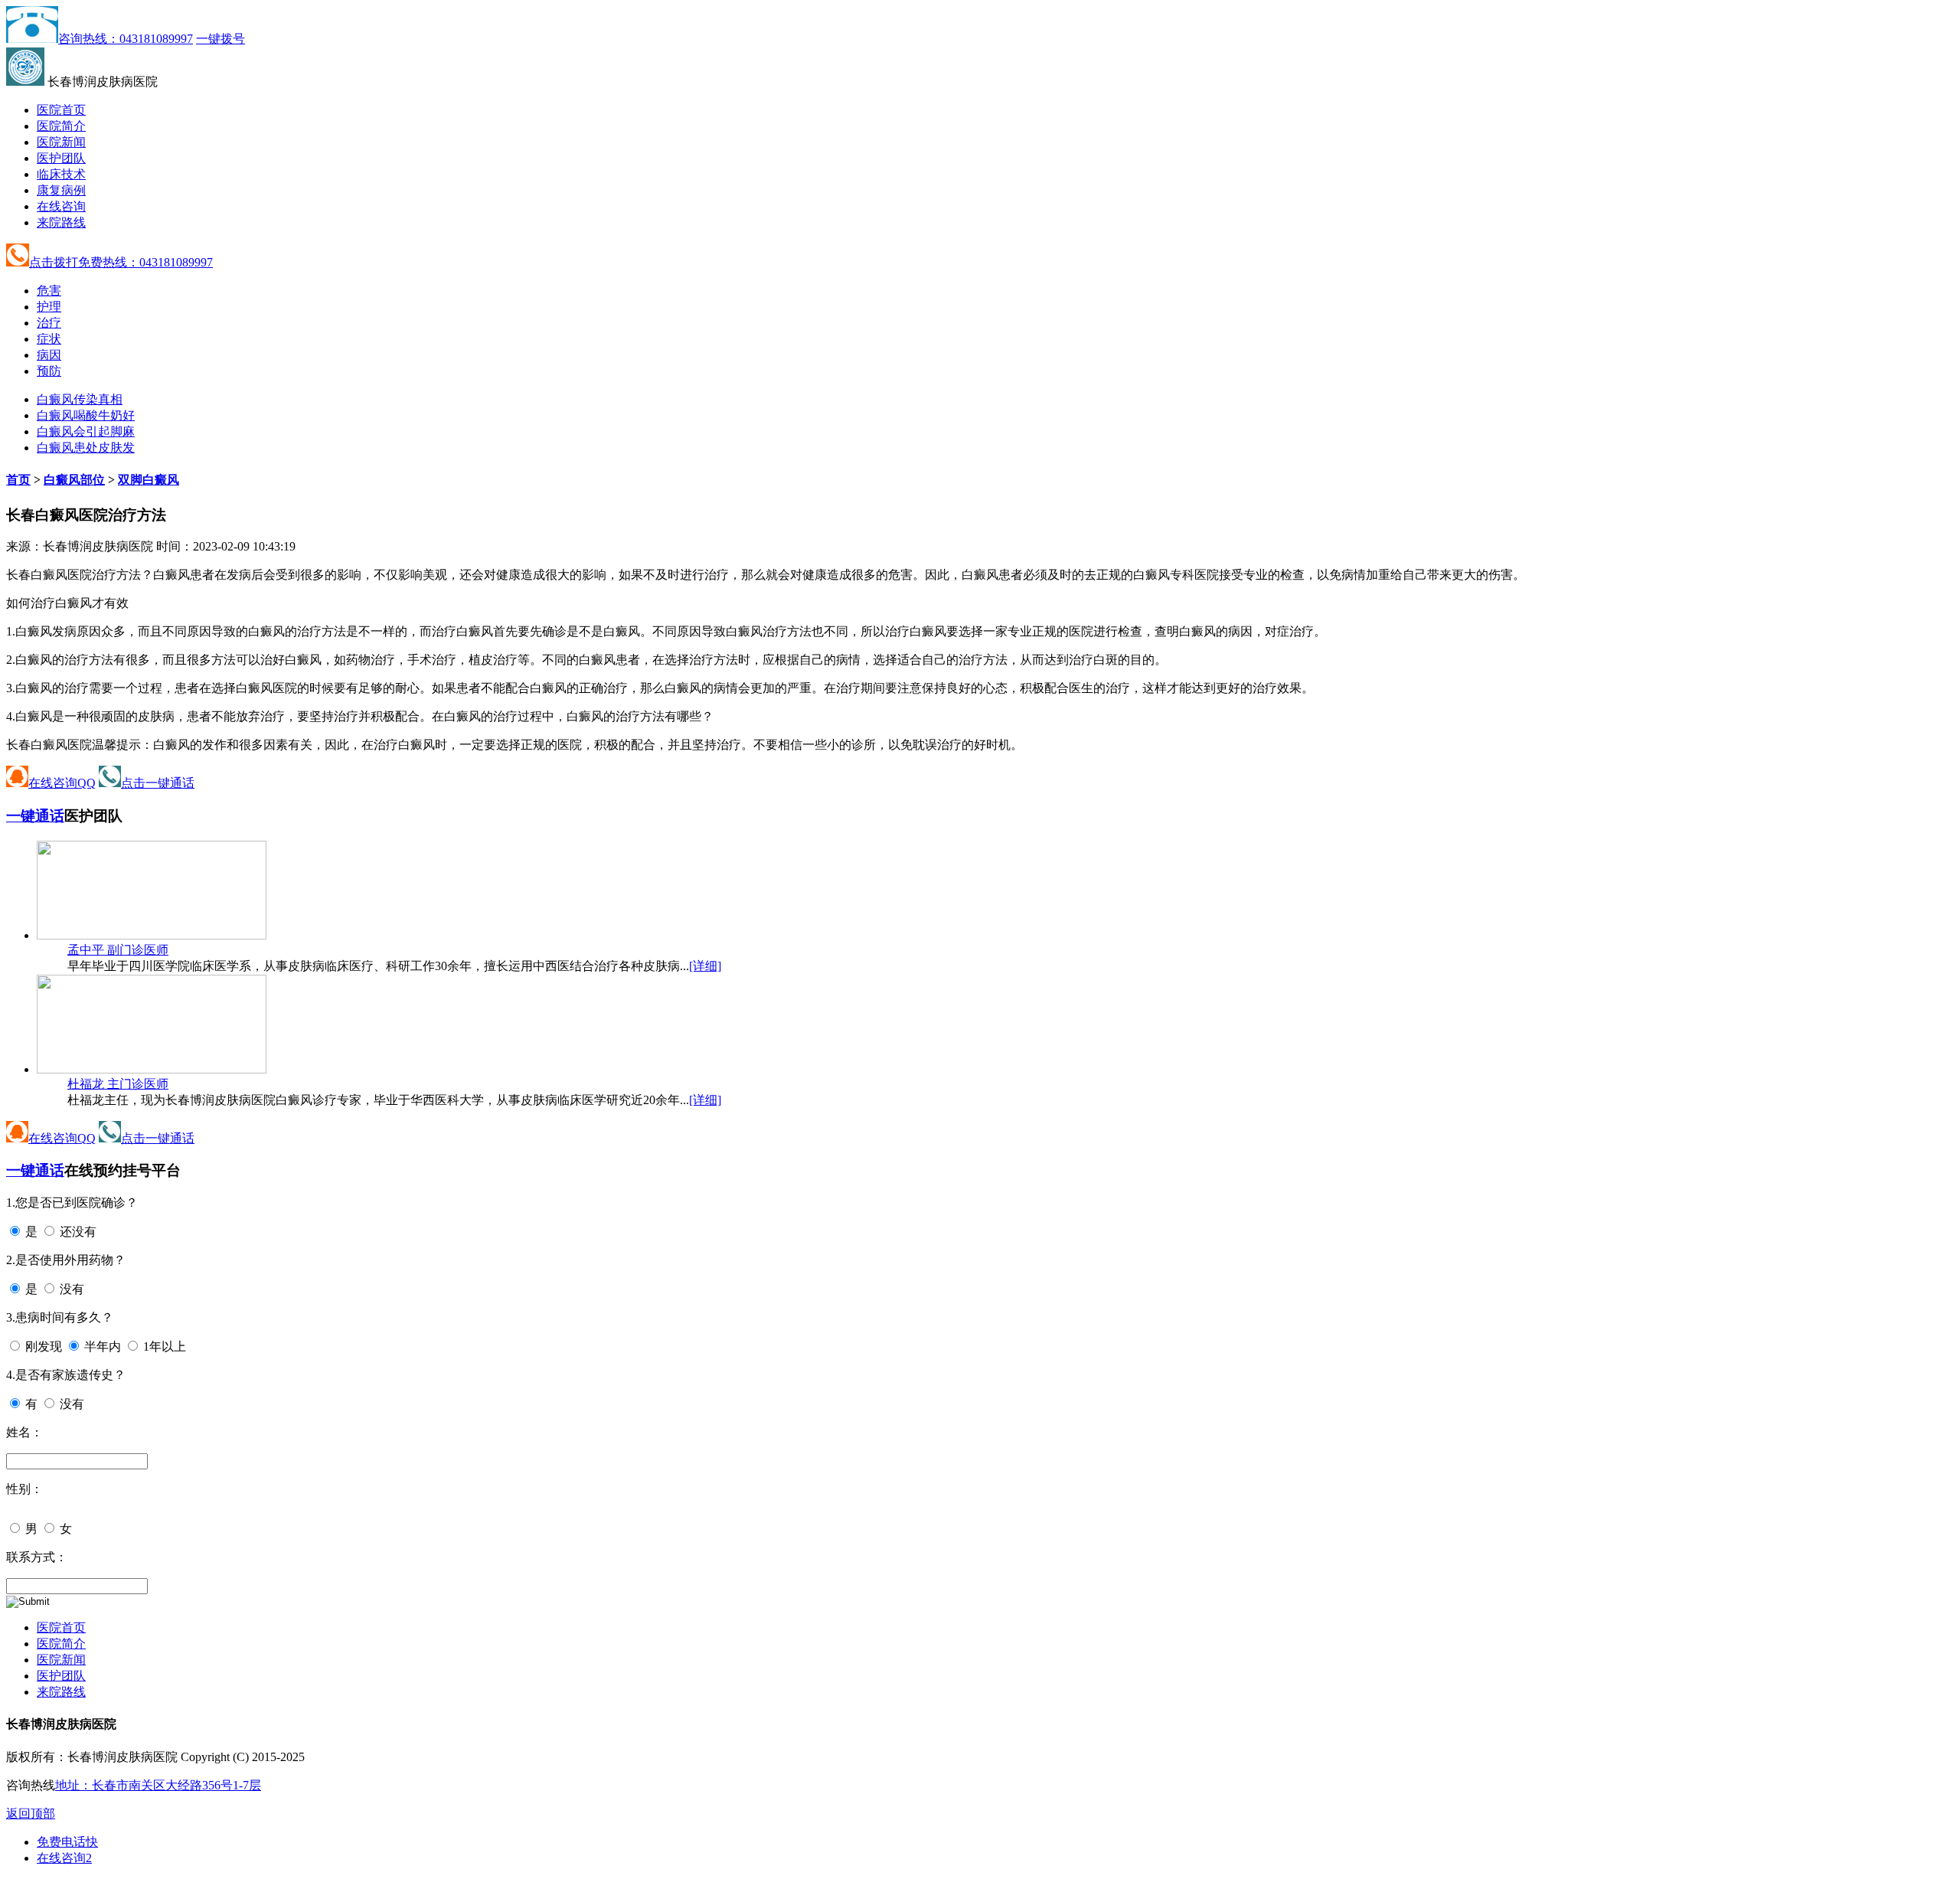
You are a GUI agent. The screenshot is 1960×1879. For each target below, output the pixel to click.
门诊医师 (118, 950)
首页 (18, 480)
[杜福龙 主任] (152, 1069)
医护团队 (61, 158)
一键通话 (35, 816)
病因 (49, 355)
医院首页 (61, 110)
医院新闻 (61, 142)
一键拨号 (220, 39)
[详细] (705, 966)
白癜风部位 (74, 480)
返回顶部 (31, 1814)
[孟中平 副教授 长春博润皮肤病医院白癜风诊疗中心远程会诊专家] (152, 935)
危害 (49, 291)
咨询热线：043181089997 (126, 39)
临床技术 (61, 174)
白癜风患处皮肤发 (86, 448)
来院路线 (61, 222)
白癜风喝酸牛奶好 (86, 415)
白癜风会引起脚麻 (86, 431)
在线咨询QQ (62, 783)
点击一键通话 (158, 783)
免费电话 (67, 1842)
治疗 (49, 323)
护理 (49, 307)
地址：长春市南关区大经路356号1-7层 (158, 1785)
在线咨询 (61, 206)
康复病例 (61, 190)
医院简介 (61, 126)
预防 (49, 371)
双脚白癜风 (149, 480)
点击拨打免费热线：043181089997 (121, 262)
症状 (49, 339)
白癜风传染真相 (80, 399)
